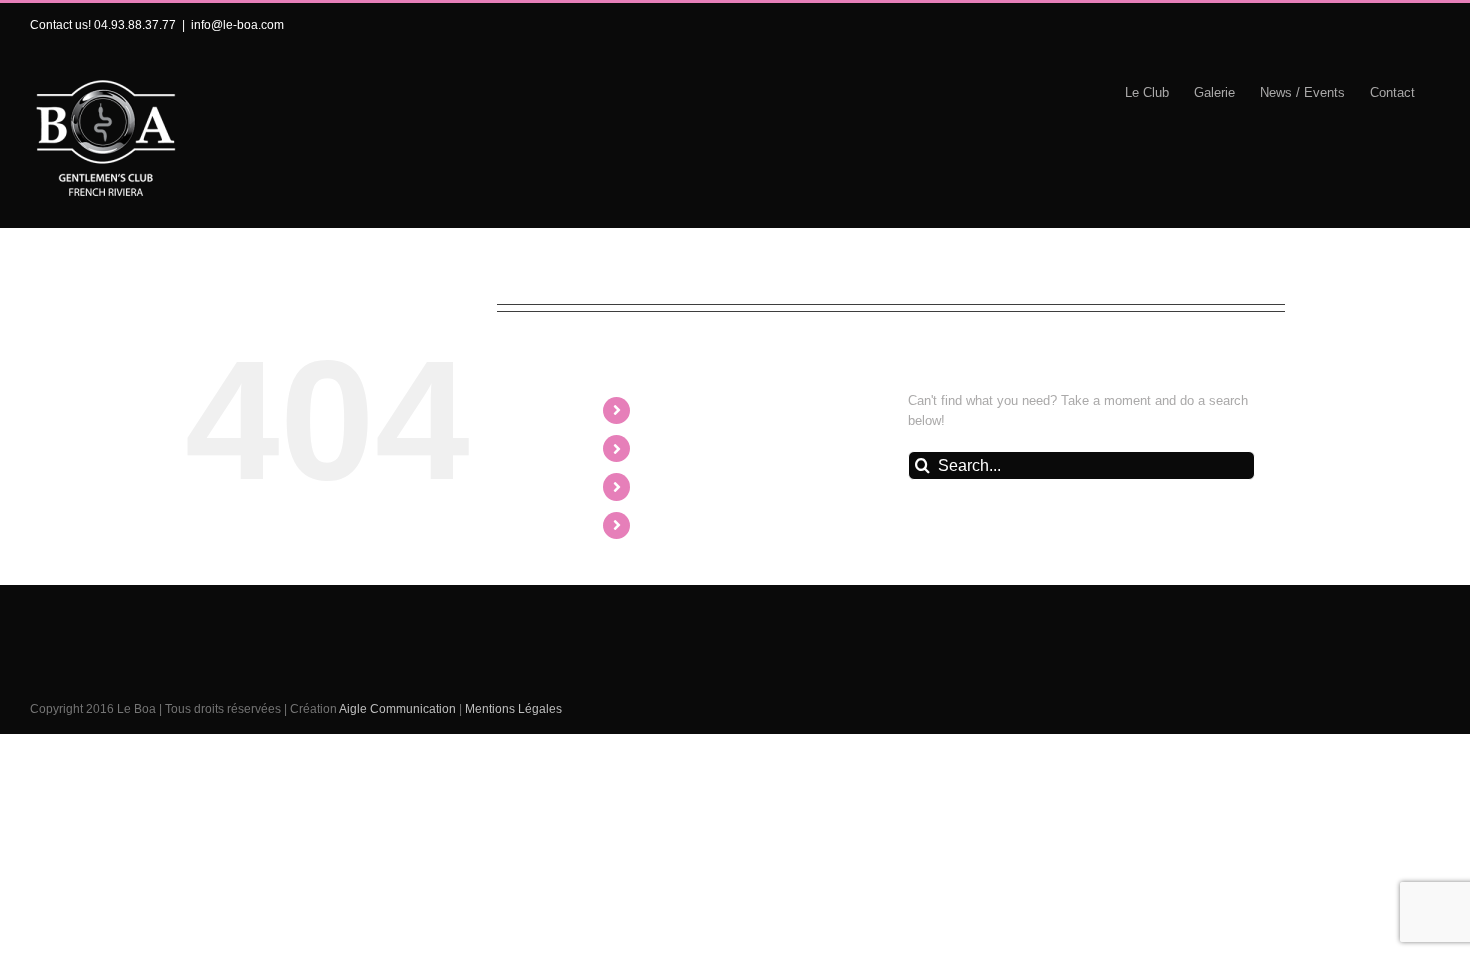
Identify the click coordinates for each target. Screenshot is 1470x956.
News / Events (693, 486)
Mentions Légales (513, 709)
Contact (669, 525)
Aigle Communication (397, 709)
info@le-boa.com (237, 25)
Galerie (668, 448)
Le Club (670, 410)
